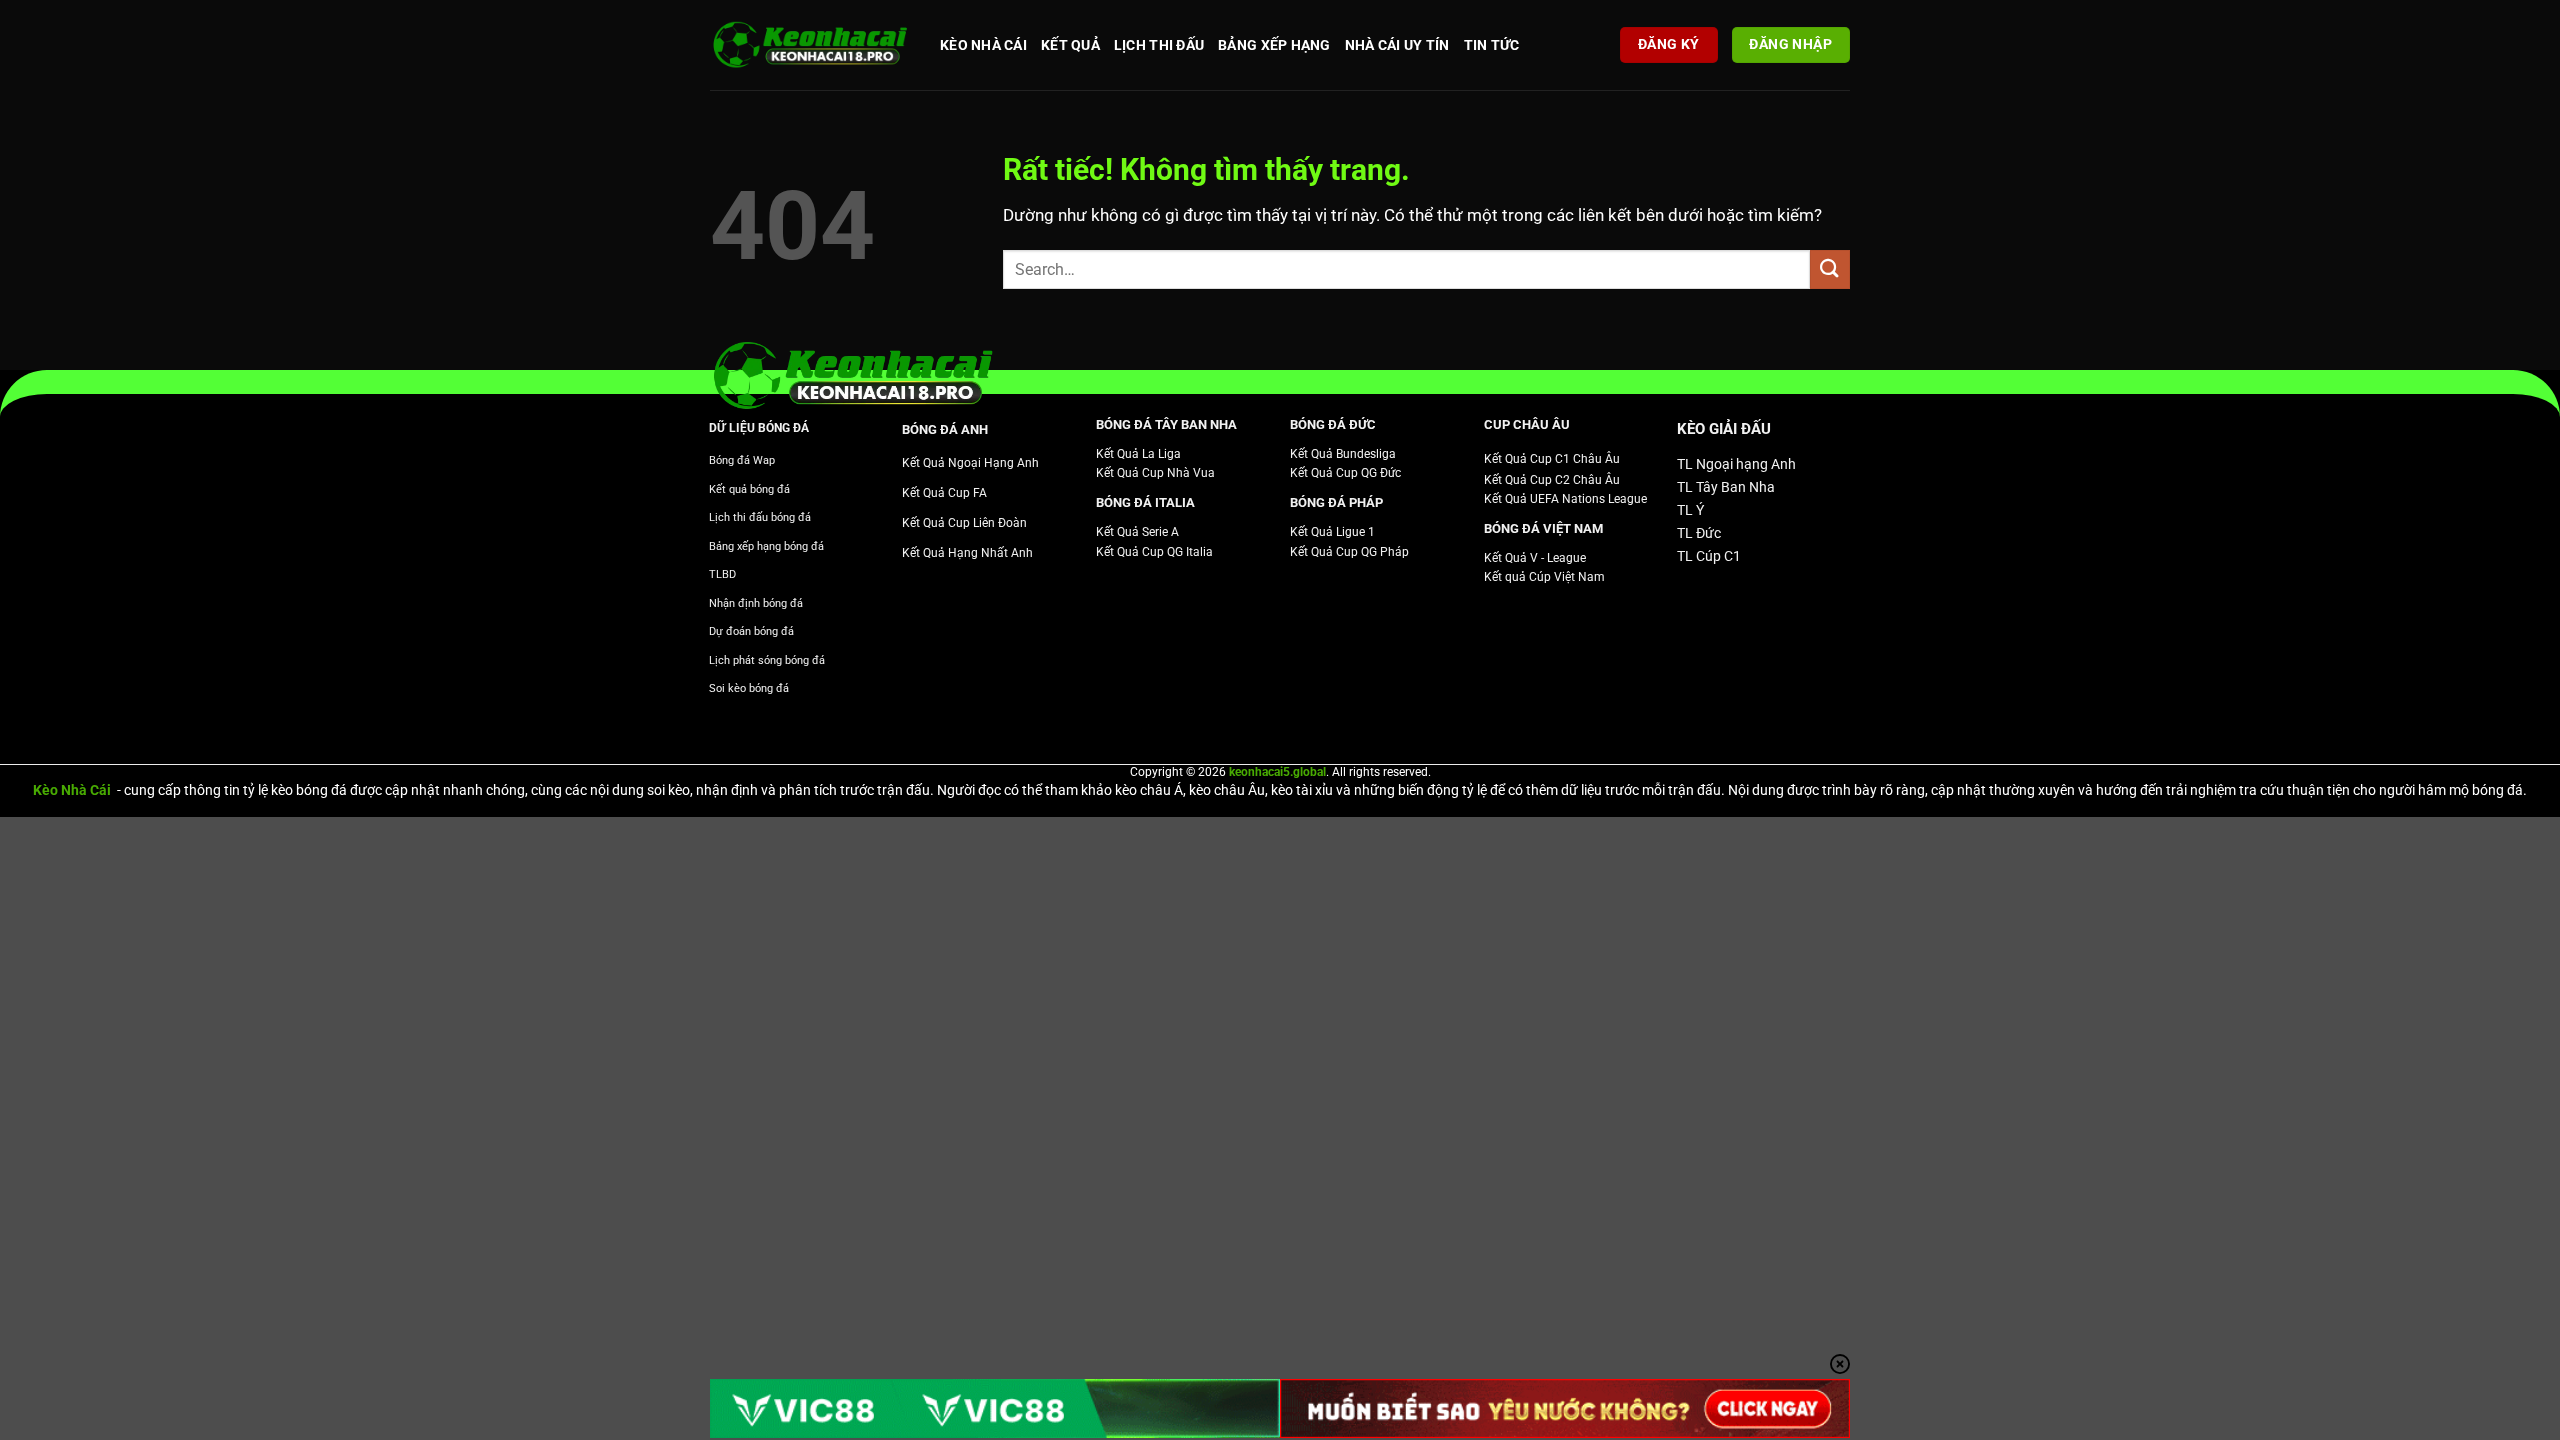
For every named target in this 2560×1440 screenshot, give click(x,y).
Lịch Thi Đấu (1159, 45)
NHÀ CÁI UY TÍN (1397, 45)
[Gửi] (1830, 269)
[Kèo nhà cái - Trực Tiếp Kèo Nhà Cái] (810, 45)
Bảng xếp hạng (1274, 45)
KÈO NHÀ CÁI (983, 45)
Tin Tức (1492, 45)
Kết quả (1070, 45)
